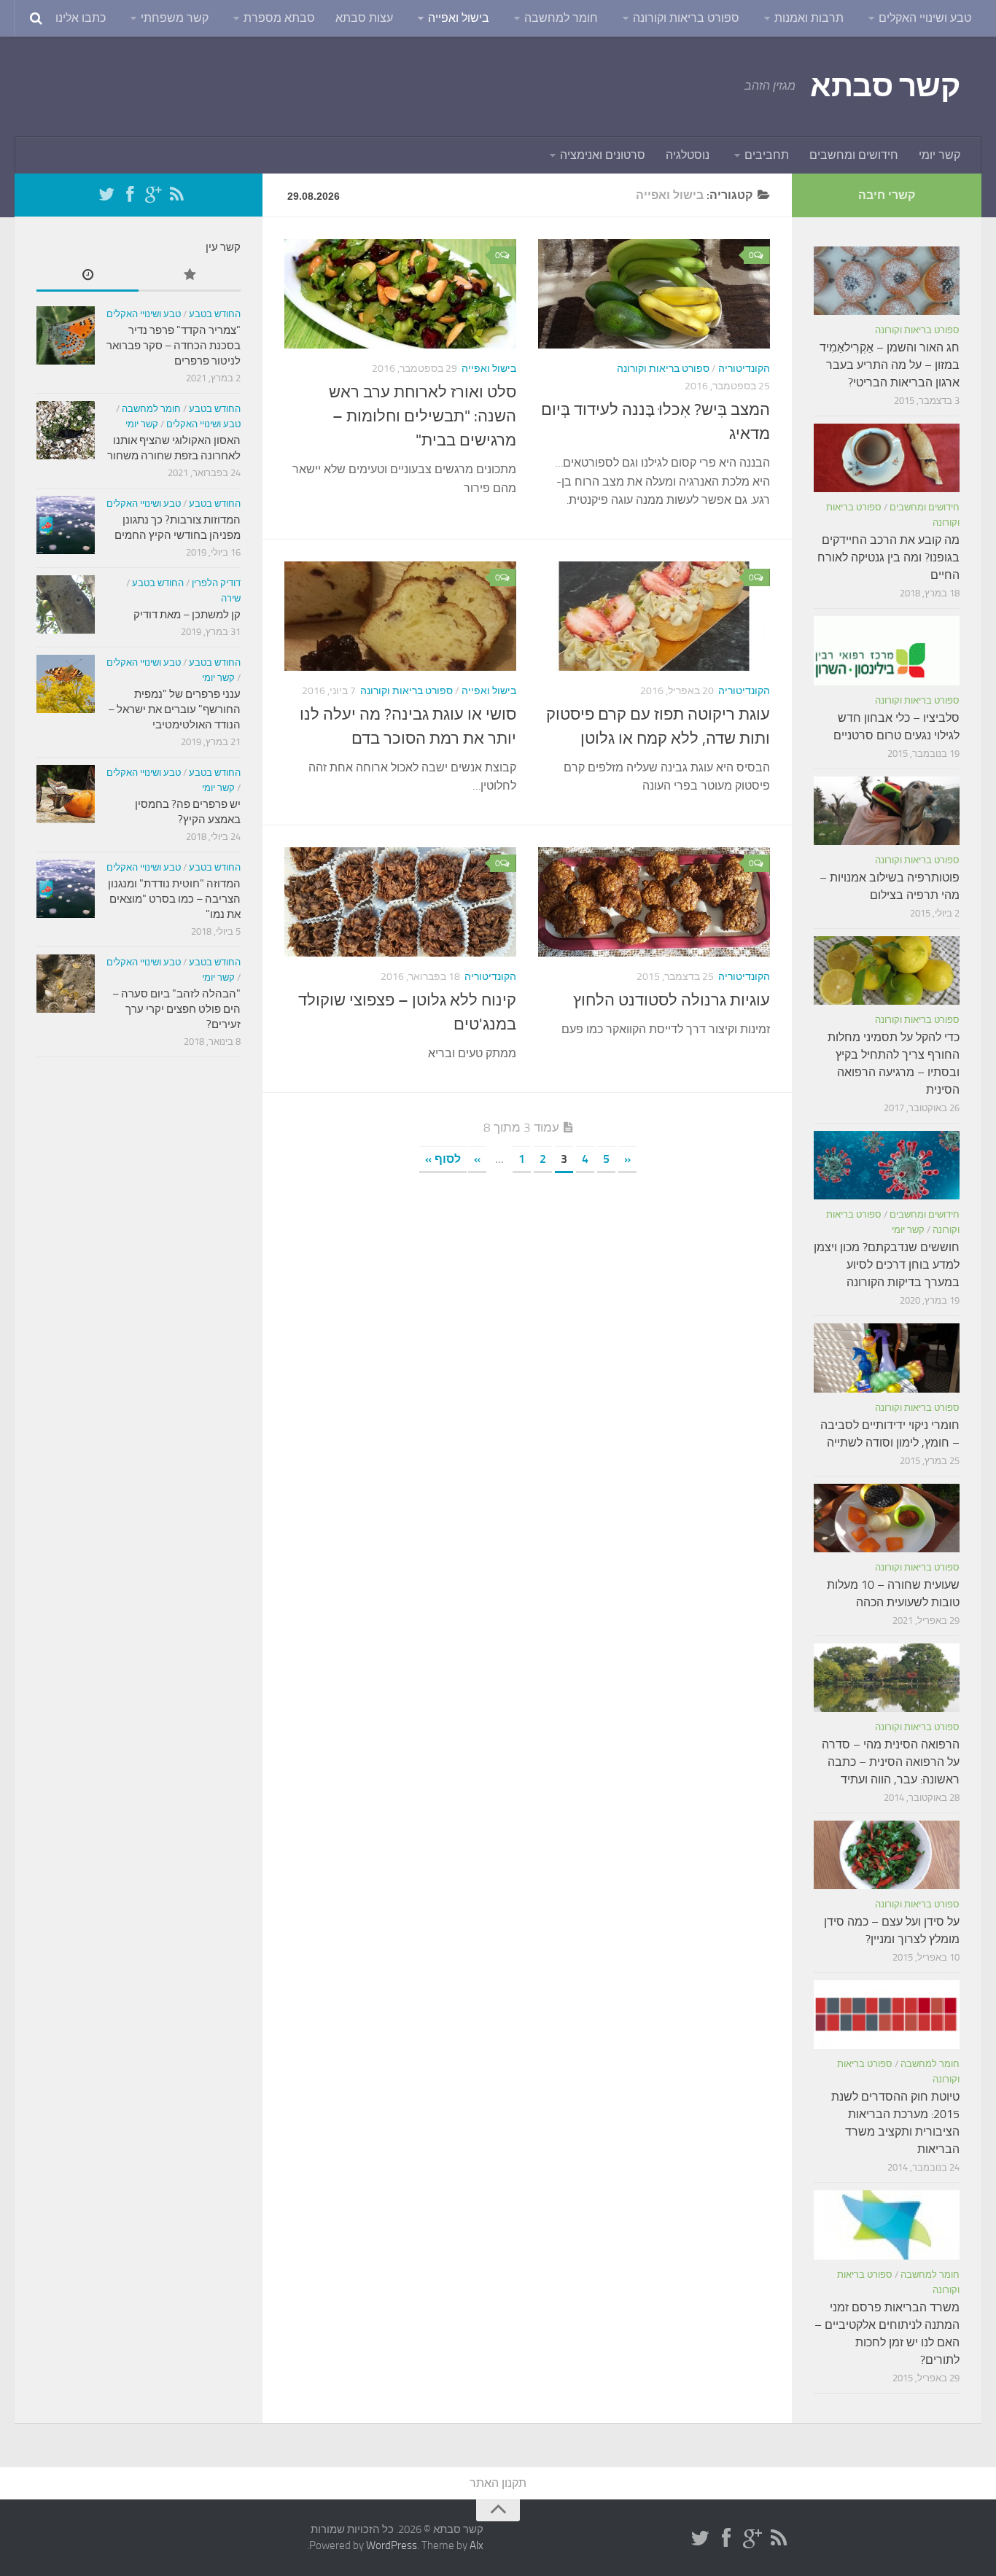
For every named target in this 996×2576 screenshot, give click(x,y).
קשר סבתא (885, 86)
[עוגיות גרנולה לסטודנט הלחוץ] (654, 902)
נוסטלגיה (688, 155)
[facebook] (130, 195)
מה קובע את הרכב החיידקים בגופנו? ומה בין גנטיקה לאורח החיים (888, 557)
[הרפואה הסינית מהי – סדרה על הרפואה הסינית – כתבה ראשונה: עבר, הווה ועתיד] (887, 1678)
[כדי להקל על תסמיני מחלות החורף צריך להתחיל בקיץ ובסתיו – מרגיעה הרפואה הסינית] (887, 970)
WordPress (392, 2545)
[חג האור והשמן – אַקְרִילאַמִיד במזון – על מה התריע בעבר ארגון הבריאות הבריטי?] (887, 281)
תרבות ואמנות (809, 18)
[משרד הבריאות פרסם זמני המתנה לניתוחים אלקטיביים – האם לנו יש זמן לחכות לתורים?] (887, 2225)
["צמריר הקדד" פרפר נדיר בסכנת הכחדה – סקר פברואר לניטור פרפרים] (66, 335)
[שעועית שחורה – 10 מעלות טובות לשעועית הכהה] (887, 1518)
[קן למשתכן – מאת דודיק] (66, 604)
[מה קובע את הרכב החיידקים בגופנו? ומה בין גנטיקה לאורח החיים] (887, 458)
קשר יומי (939, 155)
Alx (476, 2545)
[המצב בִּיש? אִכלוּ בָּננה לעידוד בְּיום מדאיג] (654, 294)
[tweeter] (106, 195)
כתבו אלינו (81, 18)
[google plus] (153, 195)
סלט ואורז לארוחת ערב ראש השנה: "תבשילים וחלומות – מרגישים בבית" (423, 416)
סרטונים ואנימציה (603, 155)
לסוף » (443, 1159)
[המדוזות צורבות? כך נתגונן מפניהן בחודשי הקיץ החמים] (66, 525)
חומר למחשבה (561, 18)
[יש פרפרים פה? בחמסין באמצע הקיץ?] (66, 794)
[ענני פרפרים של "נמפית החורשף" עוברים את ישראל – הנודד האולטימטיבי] (66, 684)
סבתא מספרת (279, 18)
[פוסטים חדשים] (87, 276)
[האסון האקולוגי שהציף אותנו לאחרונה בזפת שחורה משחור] (66, 430)
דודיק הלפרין (216, 583)
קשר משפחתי (175, 18)
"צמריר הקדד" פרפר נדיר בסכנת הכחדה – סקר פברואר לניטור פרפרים (174, 346)
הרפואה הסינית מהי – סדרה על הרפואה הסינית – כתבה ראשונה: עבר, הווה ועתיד (891, 1762)
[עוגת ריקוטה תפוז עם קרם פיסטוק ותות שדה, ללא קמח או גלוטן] (654, 616)
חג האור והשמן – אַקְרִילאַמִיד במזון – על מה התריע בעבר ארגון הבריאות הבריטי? (890, 365)
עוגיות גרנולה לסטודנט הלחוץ (672, 1000)
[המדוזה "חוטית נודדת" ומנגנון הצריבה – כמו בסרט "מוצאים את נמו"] (66, 889)
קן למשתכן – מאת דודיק (187, 615)
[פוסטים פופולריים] (190, 276)
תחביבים (767, 155)
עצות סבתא (364, 18)
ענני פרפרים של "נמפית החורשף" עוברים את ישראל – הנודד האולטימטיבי (174, 709)
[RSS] (176, 195)
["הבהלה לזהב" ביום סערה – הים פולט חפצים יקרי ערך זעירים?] (66, 984)
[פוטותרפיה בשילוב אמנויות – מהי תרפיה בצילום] (887, 811)
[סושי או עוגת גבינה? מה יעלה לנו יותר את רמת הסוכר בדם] (400, 616)
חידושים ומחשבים (854, 155)
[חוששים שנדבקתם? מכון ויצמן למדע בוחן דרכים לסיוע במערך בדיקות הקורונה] (887, 1165)
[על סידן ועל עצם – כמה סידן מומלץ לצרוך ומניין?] (887, 1855)
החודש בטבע (215, 314)
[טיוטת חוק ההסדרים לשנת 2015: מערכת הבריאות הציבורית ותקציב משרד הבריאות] (887, 2015)
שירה (231, 598)
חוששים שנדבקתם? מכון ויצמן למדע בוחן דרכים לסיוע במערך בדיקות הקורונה (887, 1265)
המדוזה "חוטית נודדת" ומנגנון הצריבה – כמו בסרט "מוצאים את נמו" (174, 899)
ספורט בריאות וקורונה (686, 18)
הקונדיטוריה (744, 369)
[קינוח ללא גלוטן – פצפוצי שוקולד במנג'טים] (400, 902)
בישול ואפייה (459, 18)
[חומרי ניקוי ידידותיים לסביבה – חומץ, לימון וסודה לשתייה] (887, 1358)
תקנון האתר (498, 2483)
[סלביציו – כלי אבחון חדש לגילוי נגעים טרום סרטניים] (887, 650)
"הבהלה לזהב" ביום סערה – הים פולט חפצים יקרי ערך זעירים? (176, 1009)
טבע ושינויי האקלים (925, 18)
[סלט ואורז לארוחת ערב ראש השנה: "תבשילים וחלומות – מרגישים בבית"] (400, 294)
